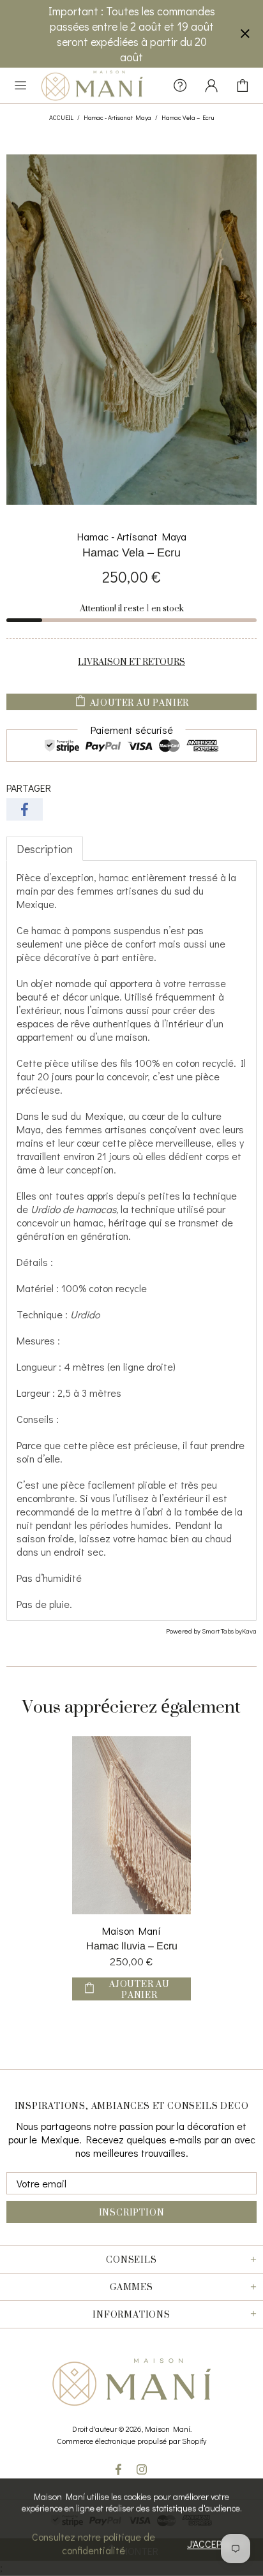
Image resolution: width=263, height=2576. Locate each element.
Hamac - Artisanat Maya (117, 118)
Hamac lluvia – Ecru (132, 1946)
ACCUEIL (61, 118)
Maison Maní (92, 86)
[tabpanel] (131, 1240)
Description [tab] (45, 849)
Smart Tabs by (222, 1631)
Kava (249, 1631)
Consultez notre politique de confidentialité (94, 2543)
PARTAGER (29, 788)
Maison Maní (131, 1931)
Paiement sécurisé (132, 730)
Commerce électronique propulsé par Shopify (131, 2441)
